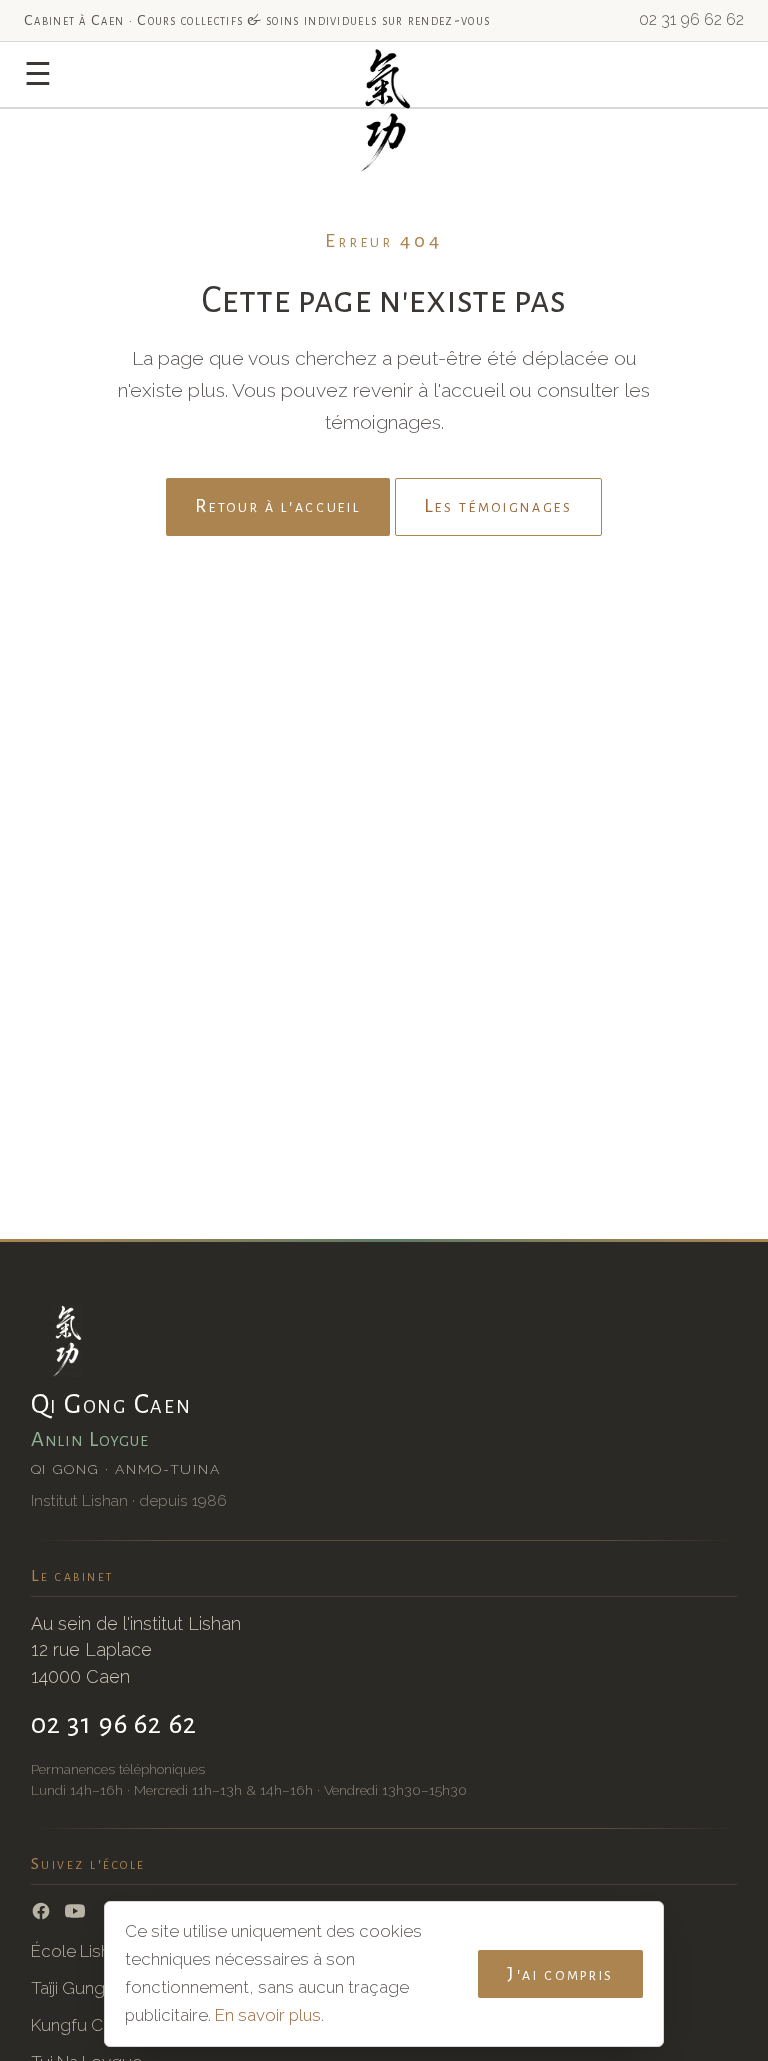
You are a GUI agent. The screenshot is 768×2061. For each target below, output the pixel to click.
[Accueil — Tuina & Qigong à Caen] (384, 83)
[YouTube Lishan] (75, 1911)
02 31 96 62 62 (691, 19)
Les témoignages (498, 506)
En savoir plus (268, 2015)
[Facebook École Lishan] (41, 1911)
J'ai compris (560, 1974)
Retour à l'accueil (277, 506)
